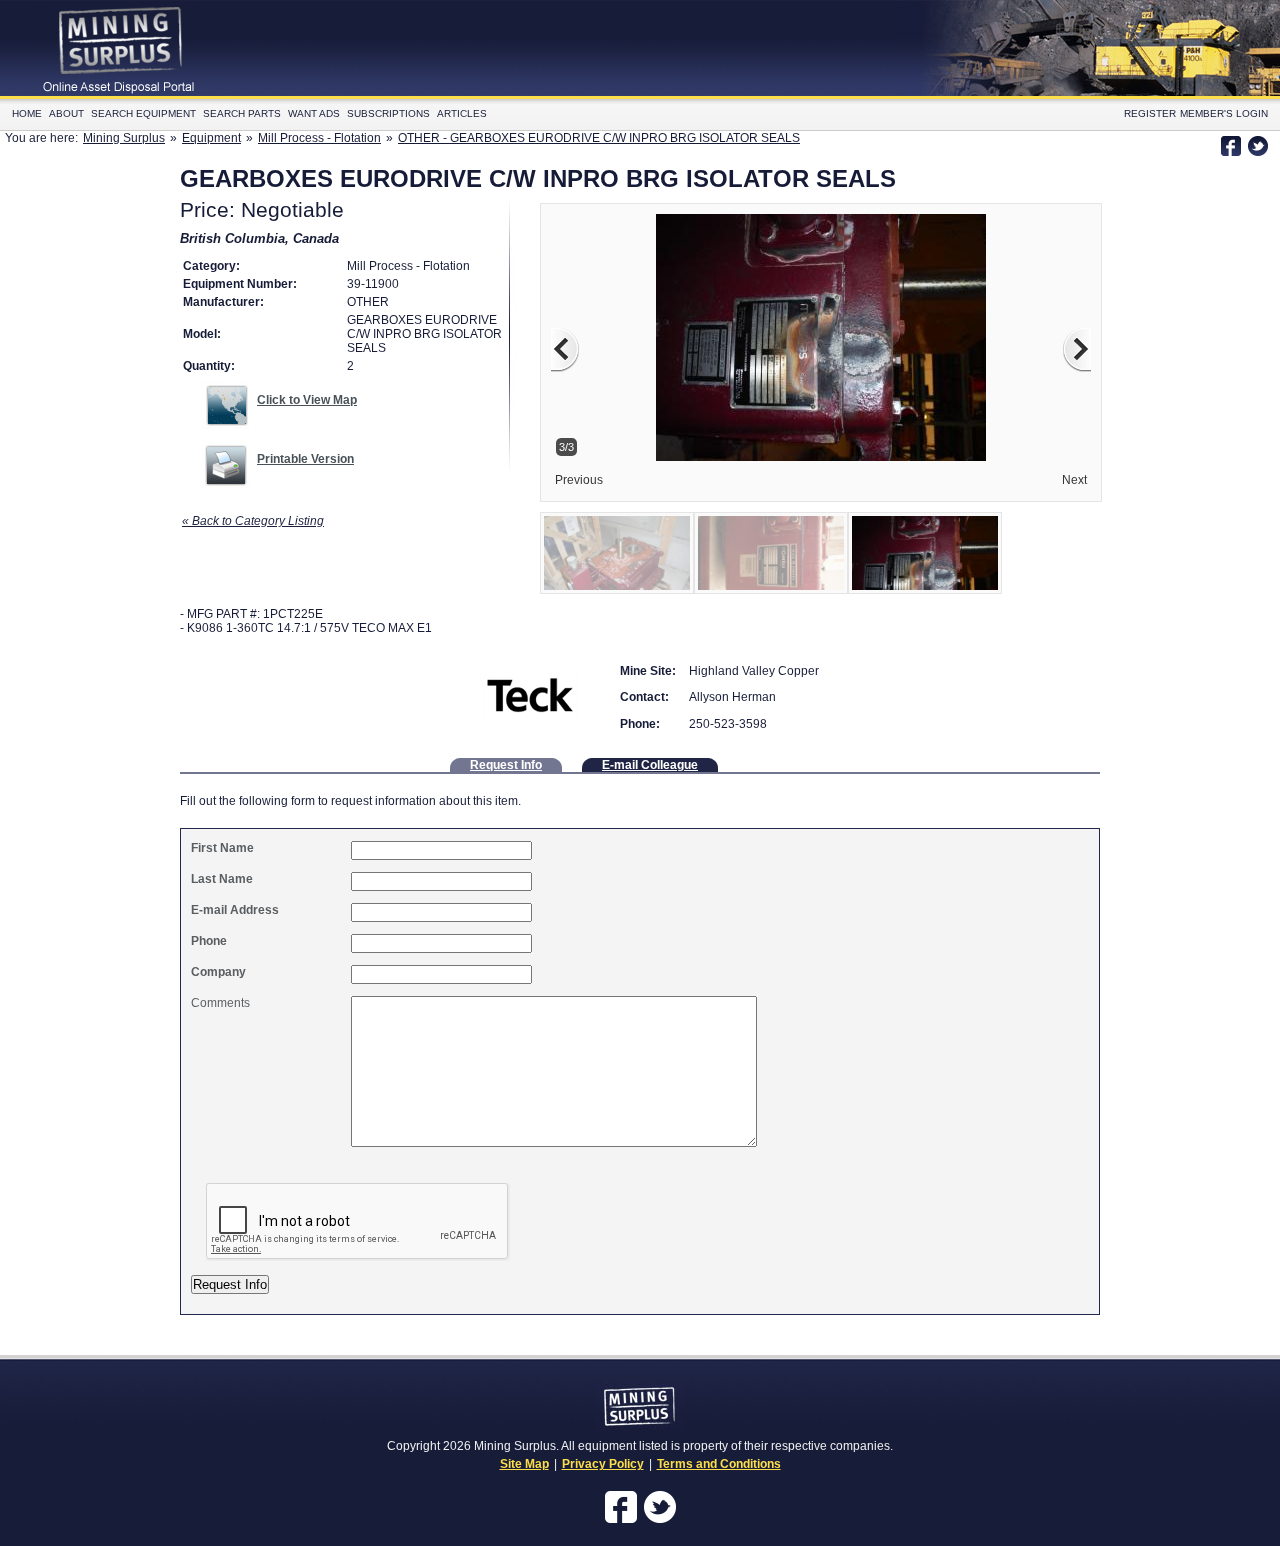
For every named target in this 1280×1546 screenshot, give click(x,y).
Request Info (506, 765)
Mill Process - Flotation (319, 138)
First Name (222, 848)
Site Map (524, 1464)
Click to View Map (307, 400)
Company (218, 972)
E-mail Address (235, 910)
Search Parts (242, 113)
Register (1150, 113)
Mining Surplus (124, 138)
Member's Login (1224, 113)
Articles (462, 113)
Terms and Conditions (719, 1464)
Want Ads (314, 113)
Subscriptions (388, 113)
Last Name (222, 879)
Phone (209, 941)
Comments (220, 1003)
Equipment (211, 138)
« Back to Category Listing (253, 521)
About (66, 113)
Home (27, 113)
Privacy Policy (603, 1464)
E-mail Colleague (650, 765)
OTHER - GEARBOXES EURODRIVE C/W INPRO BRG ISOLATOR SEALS (599, 138)
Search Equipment (143, 113)
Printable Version (305, 459)
